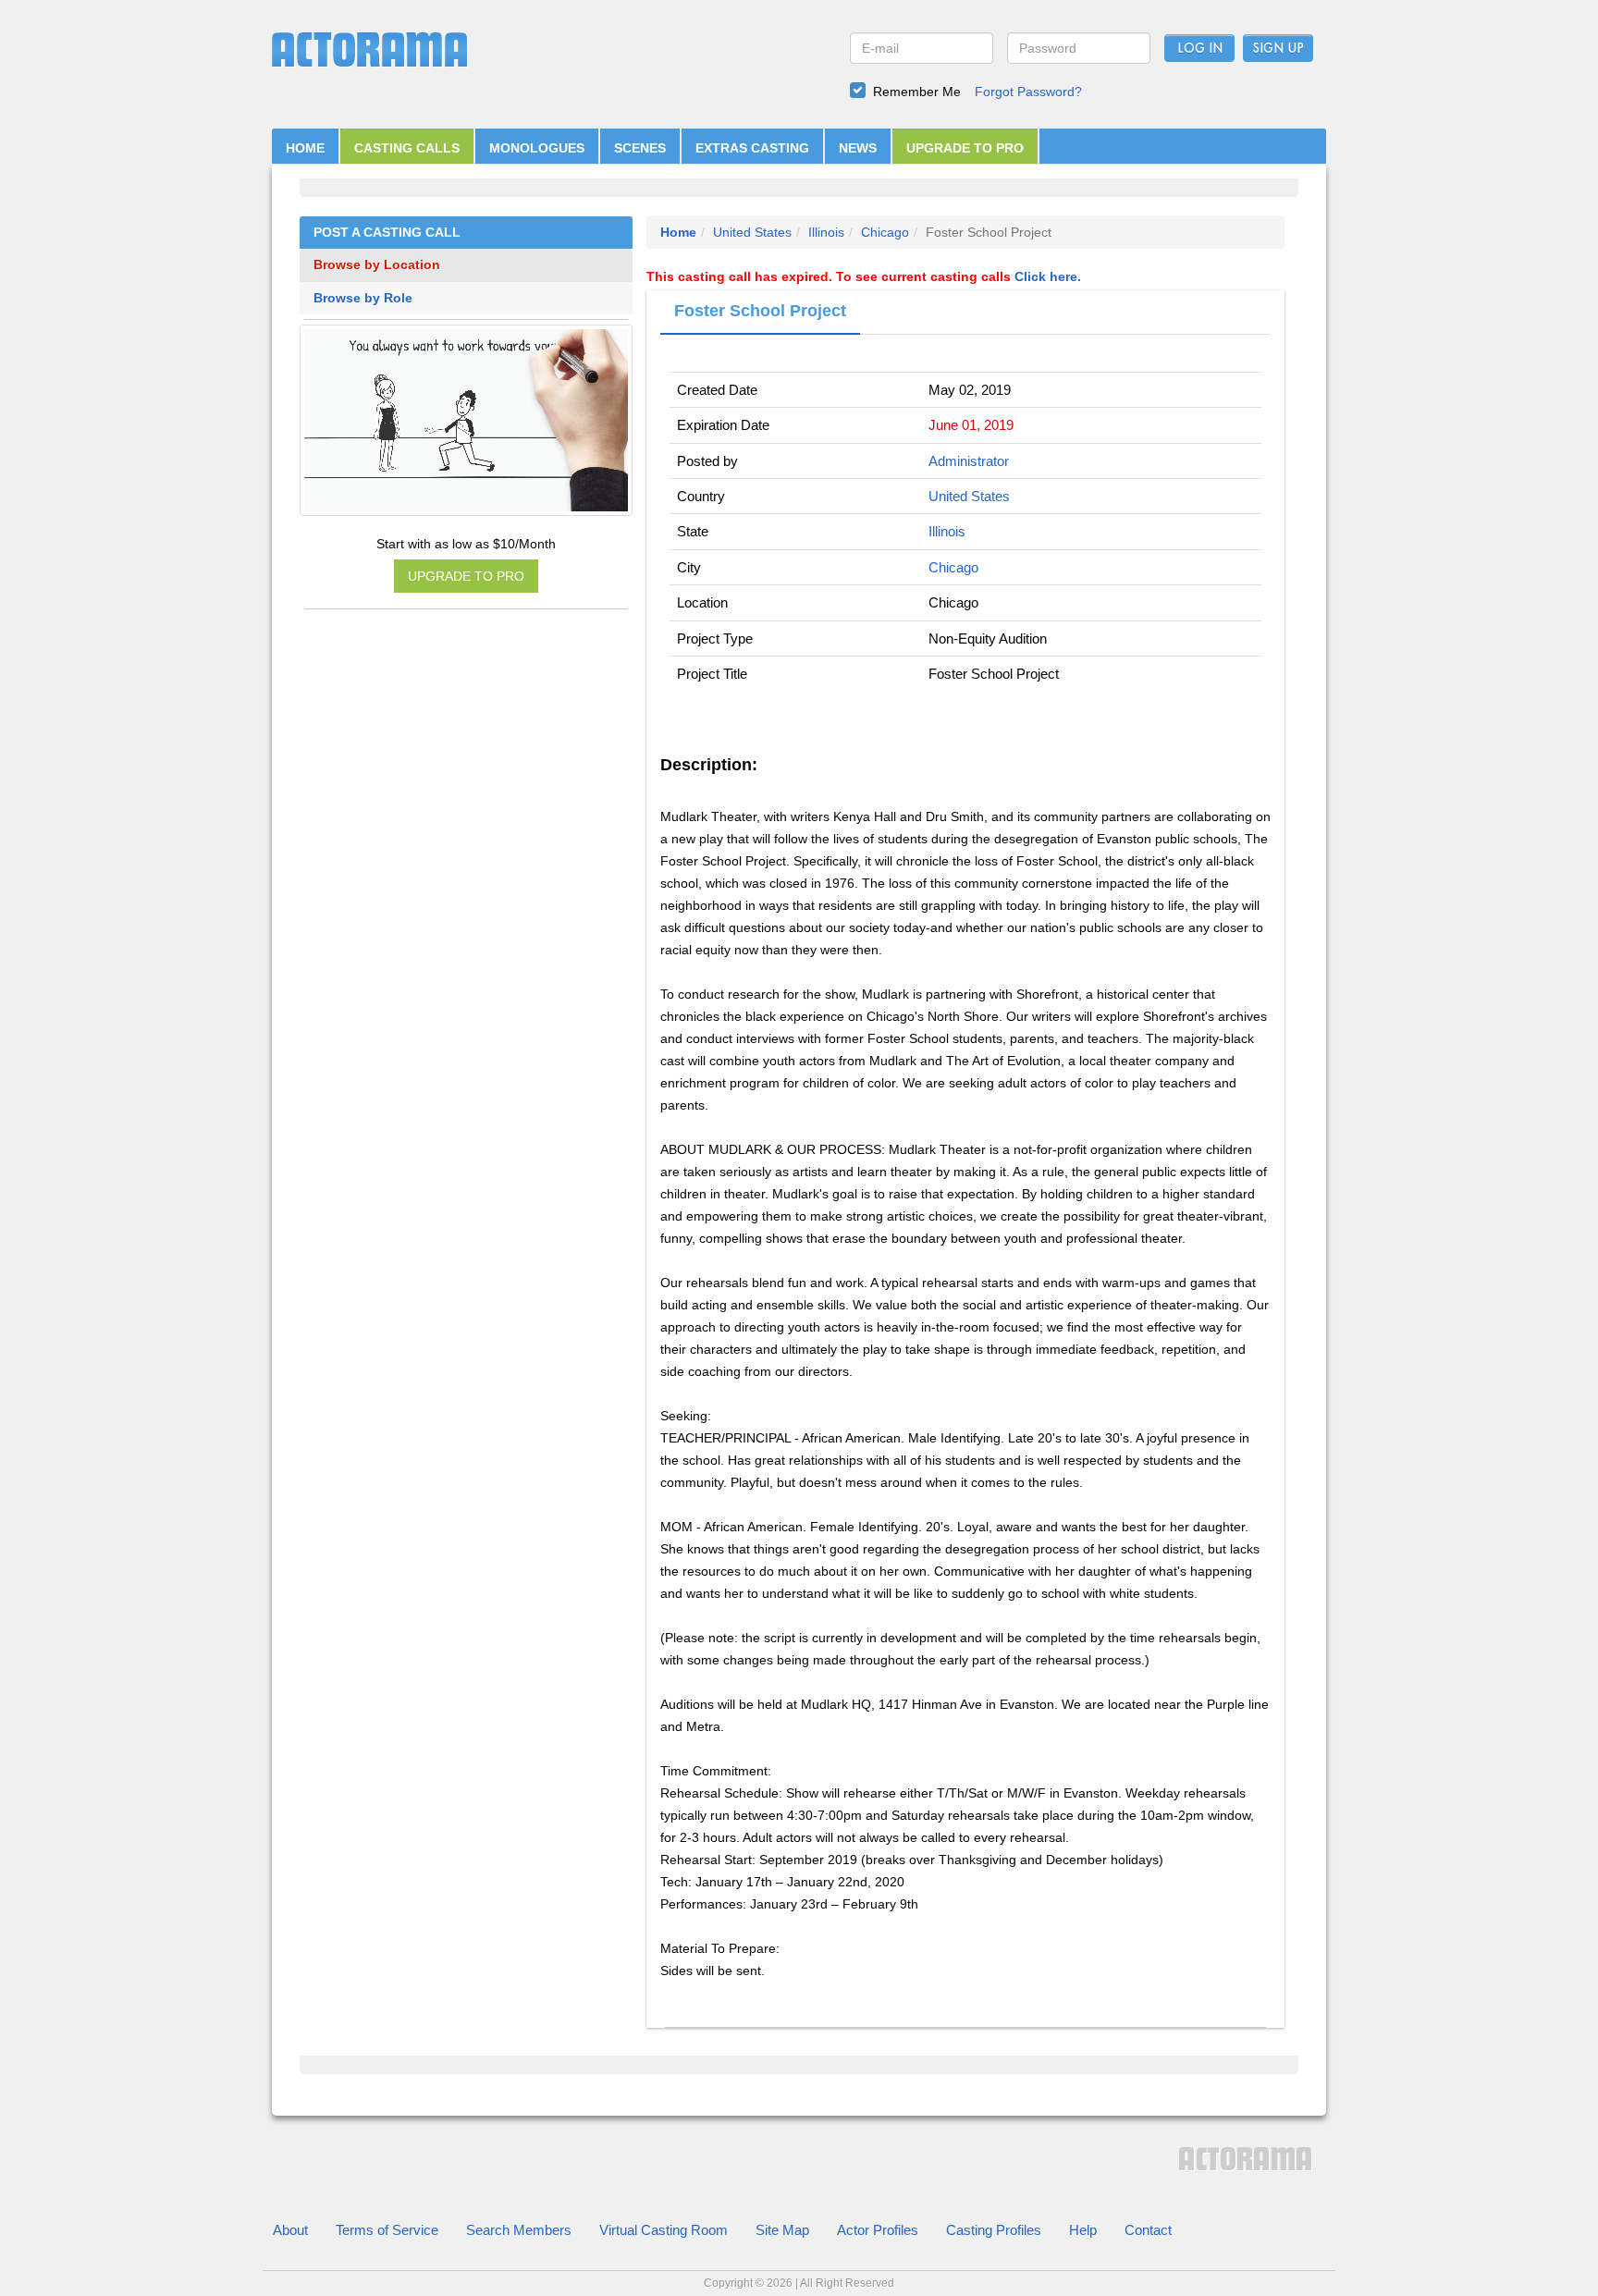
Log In (1200, 49)
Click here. (1048, 276)
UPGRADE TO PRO (965, 148)
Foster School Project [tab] (760, 311)
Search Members (519, 2230)
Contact (1148, 2230)
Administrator (969, 461)
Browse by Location (377, 265)
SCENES (640, 148)
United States (752, 232)
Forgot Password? (1028, 92)
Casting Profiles (994, 2230)
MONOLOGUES (537, 148)
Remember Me (917, 92)
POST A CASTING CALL (387, 233)
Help (1083, 2230)
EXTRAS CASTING (752, 148)
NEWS (858, 148)
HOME (305, 148)
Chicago (885, 232)
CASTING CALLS (407, 148)
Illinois (826, 232)
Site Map (782, 2230)
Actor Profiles (878, 2230)
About (290, 2230)
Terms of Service (387, 2230)
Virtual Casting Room (664, 2230)
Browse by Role (363, 298)
